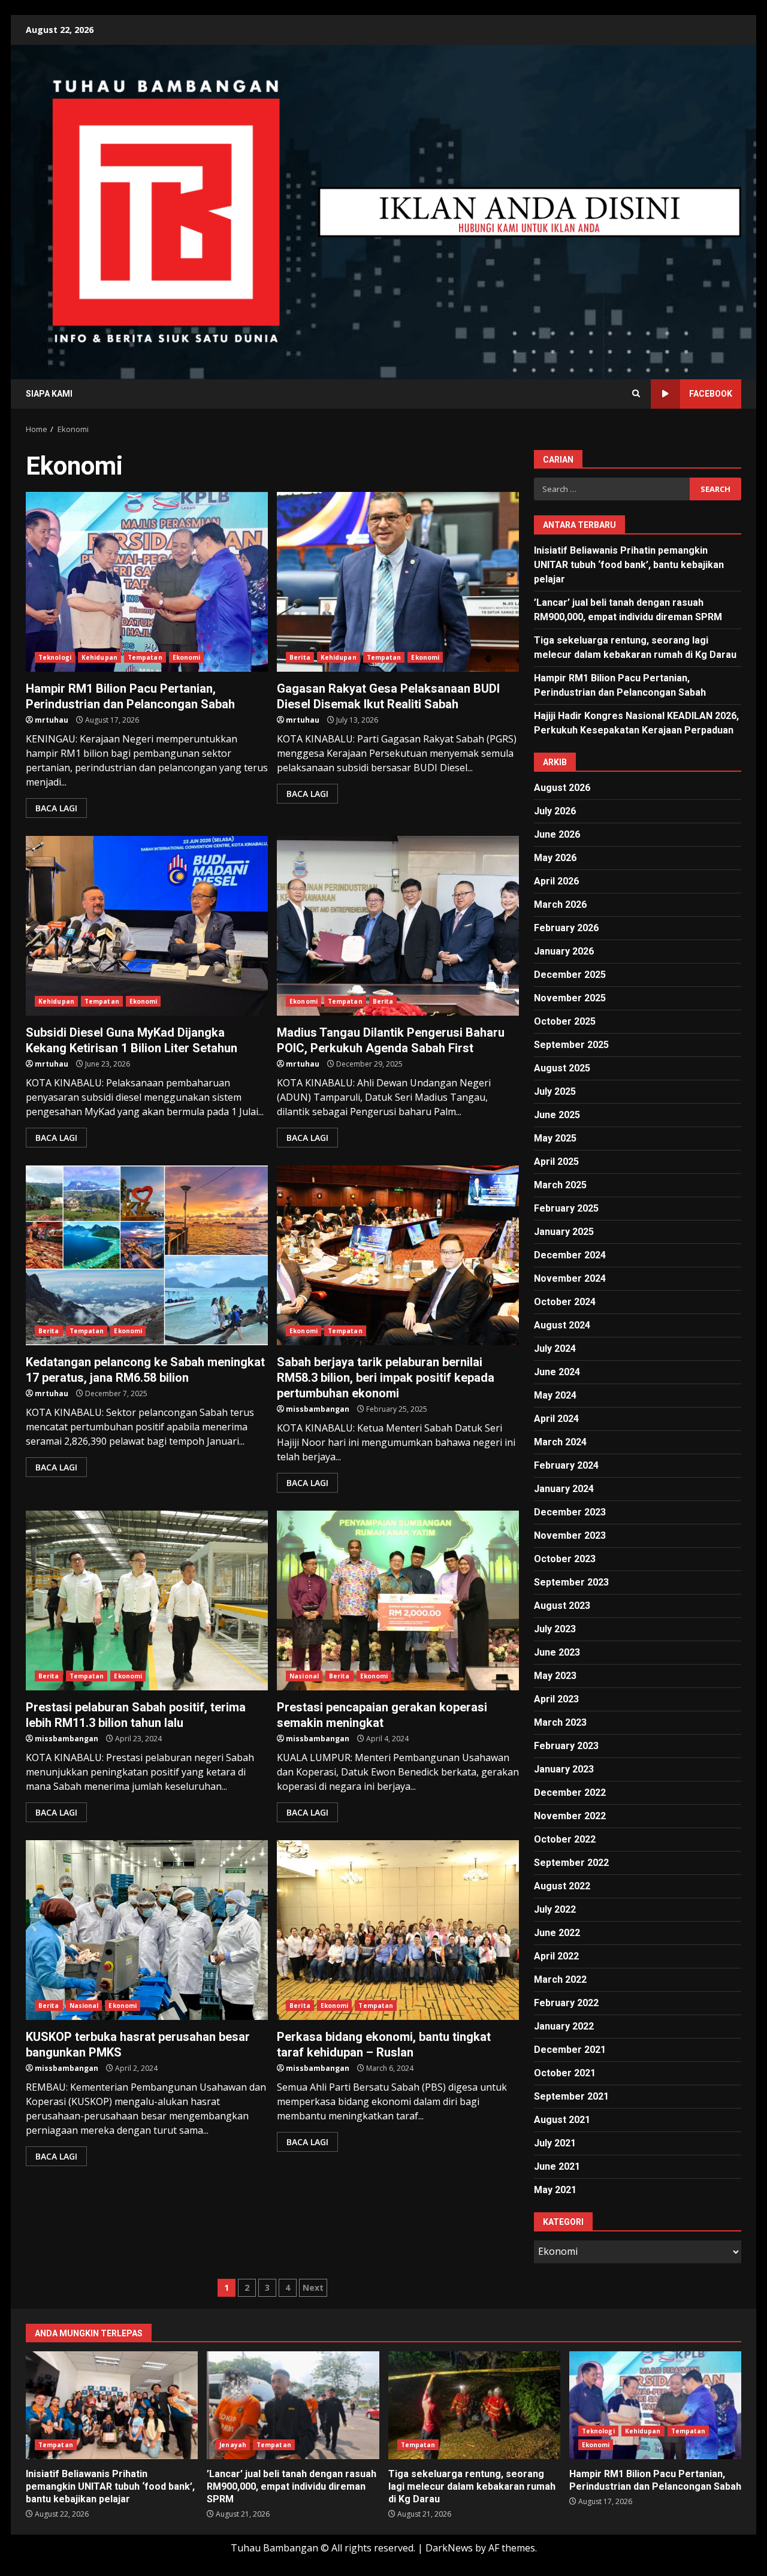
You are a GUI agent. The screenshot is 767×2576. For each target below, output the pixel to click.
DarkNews (449, 2548)
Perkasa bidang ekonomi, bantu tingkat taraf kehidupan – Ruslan (398, 1930)
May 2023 (555, 1676)
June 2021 (557, 2166)
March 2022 (560, 1979)
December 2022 (570, 1793)
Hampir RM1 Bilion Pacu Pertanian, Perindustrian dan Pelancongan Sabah (147, 582)
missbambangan (318, 1409)
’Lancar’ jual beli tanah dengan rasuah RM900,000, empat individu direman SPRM (293, 2405)
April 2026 (556, 881)
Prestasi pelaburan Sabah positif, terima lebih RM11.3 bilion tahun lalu (147, 1600)
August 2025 (562, 1068)
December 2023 (570, 1512)
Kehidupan (99, 657)
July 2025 (555, 1091)
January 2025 (564, 1232)
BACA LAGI (56, 808)
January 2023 (564, 1769)
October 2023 (565, 1559)
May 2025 (555, 1138)
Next (313, 2287)
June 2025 (557, 1115)
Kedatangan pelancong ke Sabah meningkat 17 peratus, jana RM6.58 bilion (147, 1255)
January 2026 (564, 951)
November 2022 (570, 1816)
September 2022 (571, 1863)
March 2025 (560, 1185)
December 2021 (570, 2050)
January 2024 (564, 1489)
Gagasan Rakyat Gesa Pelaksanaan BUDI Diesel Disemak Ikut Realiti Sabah (398, 582)
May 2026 (555, 858)
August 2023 (562, 1606)
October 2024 (565, 1302)
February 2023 (566, 1746)
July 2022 (555, 1909)
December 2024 (570, 1255)
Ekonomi (187, 657)
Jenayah (233, 2445)
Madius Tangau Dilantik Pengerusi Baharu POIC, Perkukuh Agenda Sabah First (398, 926)
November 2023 (570, 1535)
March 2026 (560, 905)
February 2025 (566, 1208)
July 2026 (555, 811)
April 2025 (556, 1162)
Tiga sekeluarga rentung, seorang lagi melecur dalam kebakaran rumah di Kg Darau (474, 2405)
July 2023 (555, 1629)
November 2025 (570, 998)
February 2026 (566, 928)
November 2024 (570, 1278)
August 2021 (562, 2120)
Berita (300, 657)
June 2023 (557, 1652)
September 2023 (571, 1582)
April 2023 (556, 1699)
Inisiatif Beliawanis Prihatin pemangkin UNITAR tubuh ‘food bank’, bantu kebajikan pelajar (629, 565)
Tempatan (145, 657)
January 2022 (564, 2026)
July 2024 (555, 1349)
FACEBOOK (711, 394)
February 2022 (566, 2003)
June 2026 (557, 834)
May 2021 (555, 2190)
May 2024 (555, 1395)
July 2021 (555, 2143)
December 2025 (570, 975)
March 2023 (560, 1722)
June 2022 (557, 1933)
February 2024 (566, 1465)
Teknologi (55, 657)
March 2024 (560, 1442)
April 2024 (556, 1419)
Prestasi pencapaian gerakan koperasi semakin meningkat (398, 1600)
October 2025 (565, 1021)
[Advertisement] (530, 211)
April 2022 (556, 1956)
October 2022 (565, 1839)
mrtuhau (52, 720)
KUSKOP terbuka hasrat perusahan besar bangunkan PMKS (147, 1930)
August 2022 (562, 1886)
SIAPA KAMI (49, 394)
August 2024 (562, 1325)
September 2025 (571, 1045)
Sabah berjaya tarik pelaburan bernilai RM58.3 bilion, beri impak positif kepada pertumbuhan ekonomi (398, 1255)
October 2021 (565, 2073)
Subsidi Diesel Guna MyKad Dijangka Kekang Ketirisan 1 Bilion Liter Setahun (147, 926)
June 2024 (557, 1372)
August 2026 (562, 788)
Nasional (304, 1676)
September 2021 (571, 2096)
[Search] (636, 394)
